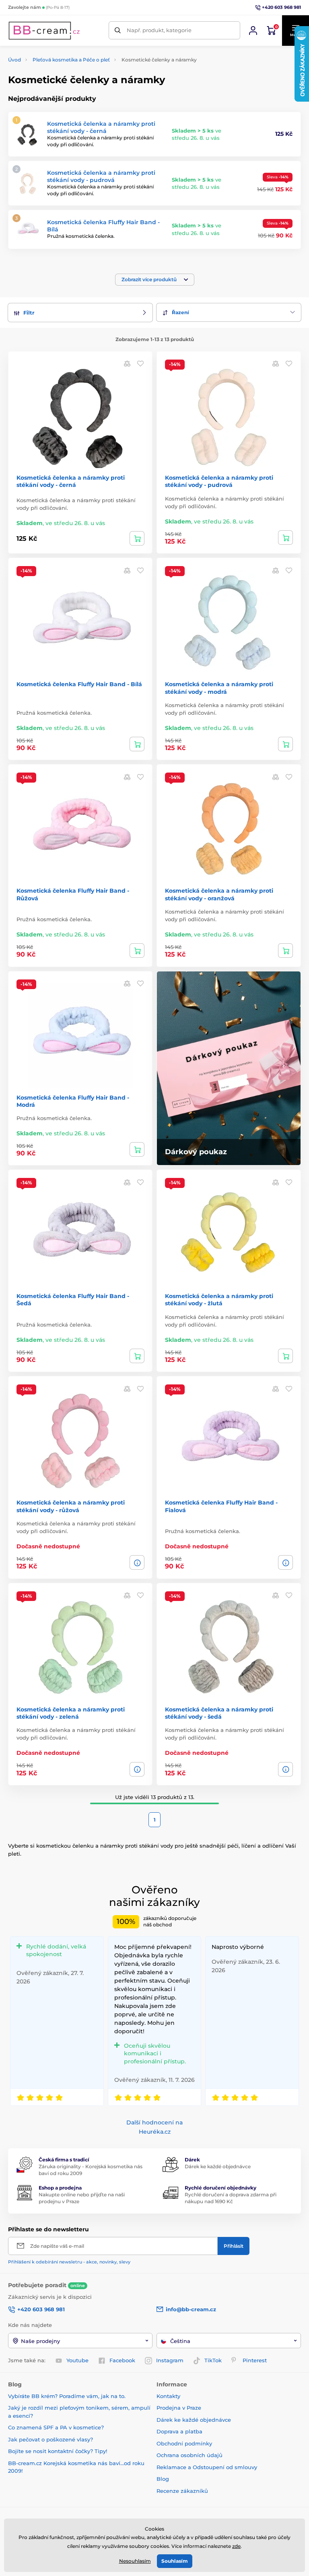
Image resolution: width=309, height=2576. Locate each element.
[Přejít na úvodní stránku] (44, 31)
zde (236, 2546)
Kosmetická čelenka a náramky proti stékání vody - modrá (219, 688)
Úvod (14, 60)
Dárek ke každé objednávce (218, 2166)
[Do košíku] (137, 538)
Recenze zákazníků (182, 2491)
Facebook (122, 2360)
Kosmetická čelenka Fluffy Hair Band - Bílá (79, 684)
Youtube (77, 2360)
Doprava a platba (179, 2431)
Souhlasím (175, 2561)
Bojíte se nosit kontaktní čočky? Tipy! (58, 2451)
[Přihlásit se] (253, 31)
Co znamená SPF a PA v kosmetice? (56, 2427)
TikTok (213, 2360)
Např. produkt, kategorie (159, 30)
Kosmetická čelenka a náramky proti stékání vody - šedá (219, 1713)
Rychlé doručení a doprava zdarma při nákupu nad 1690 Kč (231, 2198)
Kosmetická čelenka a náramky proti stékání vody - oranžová (219, 894)
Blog (163, 2479)
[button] (155, 280)
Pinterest (255, 2360)
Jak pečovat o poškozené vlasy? (50, 2439)
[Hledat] (118, 30)
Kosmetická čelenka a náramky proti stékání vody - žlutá (219, 1300)
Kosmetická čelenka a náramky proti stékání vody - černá (101, 127)
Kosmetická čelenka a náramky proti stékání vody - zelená (71, 1713)
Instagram (170, 2360)
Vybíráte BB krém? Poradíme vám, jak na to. (67, 2396)
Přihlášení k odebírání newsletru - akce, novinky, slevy (69, 2262)
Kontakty (168, 2396)
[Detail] (137, 1562)
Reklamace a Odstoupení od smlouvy (207, 2467)
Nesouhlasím (135, 2561)
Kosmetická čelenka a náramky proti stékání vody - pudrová (101, 176)
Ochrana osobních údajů (190, 2455)
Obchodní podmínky (184, 2443)
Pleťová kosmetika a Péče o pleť (71, 60)
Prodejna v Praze (179, 2408)
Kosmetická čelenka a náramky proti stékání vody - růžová (71, 1506)
